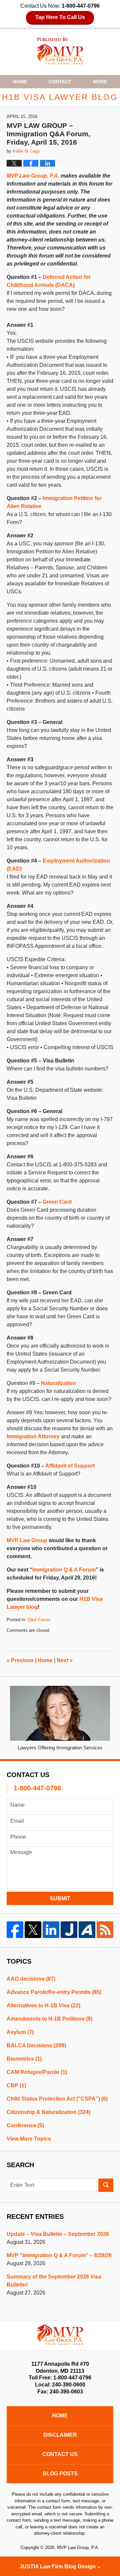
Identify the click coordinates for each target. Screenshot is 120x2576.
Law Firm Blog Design (58, 2567)
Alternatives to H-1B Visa (43, 2005)
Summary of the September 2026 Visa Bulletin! (54, 2281)
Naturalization (58, 1383)
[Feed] (105, 1930)
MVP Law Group (27, 1540)
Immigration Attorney (33, 1436)
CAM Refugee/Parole (37, 2072)
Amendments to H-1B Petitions (49, 2019)
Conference (25, 2125)
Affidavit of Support (70, 1466)
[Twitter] (33, 1930)
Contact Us (60, 2454)
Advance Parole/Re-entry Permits (54, 1992)
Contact (60, 82)
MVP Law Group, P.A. (33, 176)
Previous (20, 1660)
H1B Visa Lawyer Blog (60, 51)
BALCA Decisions (36, 2045)
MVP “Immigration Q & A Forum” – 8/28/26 (59, 2255)
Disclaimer (60, 2435)
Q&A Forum (39, 1620)
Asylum (20, 2032)
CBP (16, 2085)
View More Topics (29, 2139)
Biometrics (24, 2059)
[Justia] (69, 1930)
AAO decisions (31, 1979)
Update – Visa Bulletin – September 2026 (58, 2234)
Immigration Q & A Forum (64, 1570)
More (100, 82)
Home (20, 82)
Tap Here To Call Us (60, 17)
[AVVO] (87, 1930)
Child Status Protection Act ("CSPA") (57, 2099)
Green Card (57, 1202)
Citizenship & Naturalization (48, 2112)
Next (65, 1660)
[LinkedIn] (51, 1930)
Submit (60, 1899)
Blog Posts (60, 2474)
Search (106, 2185)
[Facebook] (15, 1930)
